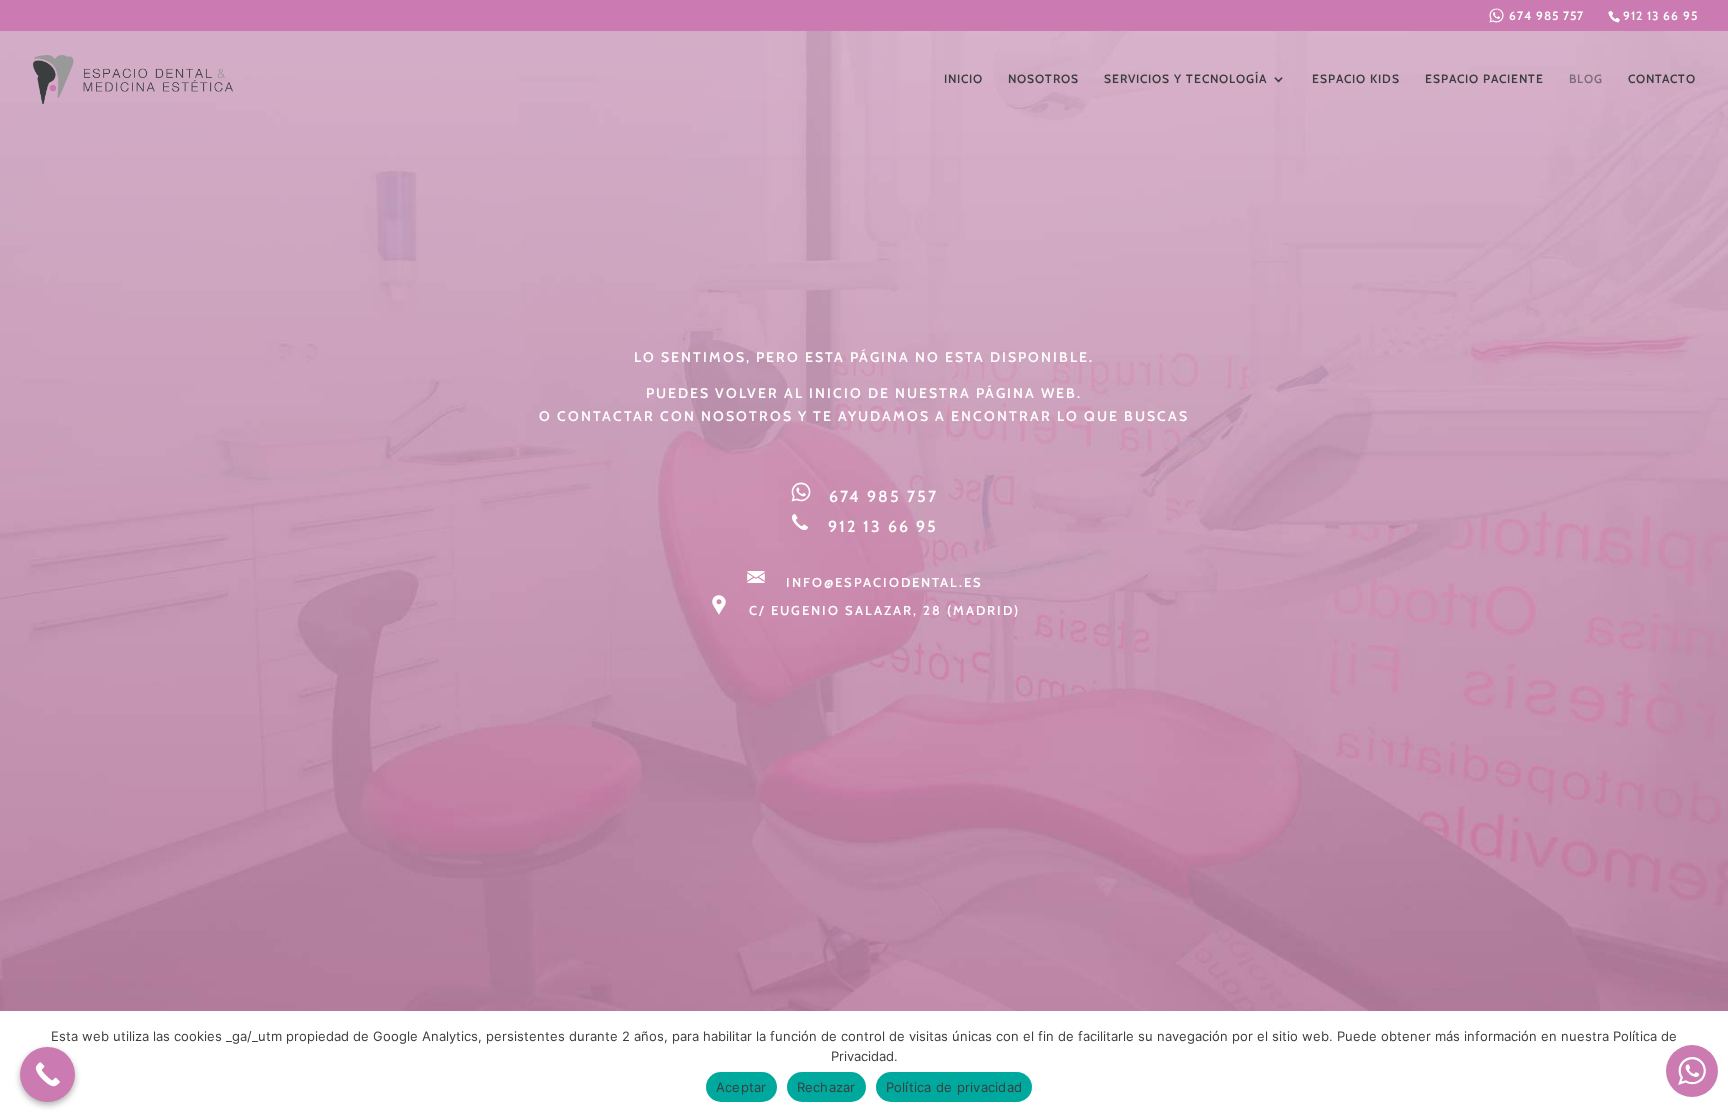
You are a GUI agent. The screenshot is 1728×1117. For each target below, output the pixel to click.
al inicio (823, 393)
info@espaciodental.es (884, 582)
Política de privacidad (954, 1087)
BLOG (1586, 79)
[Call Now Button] (47, 1074)
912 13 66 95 (1660, 15)
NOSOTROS (1043, 79)
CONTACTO (1662, 79)
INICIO (963, 79)
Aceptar (741, 1087)
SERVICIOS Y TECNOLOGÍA (1185, 79)
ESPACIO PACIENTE (1484, 79)
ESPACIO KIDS (1356, 79)
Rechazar (826, 1087)
